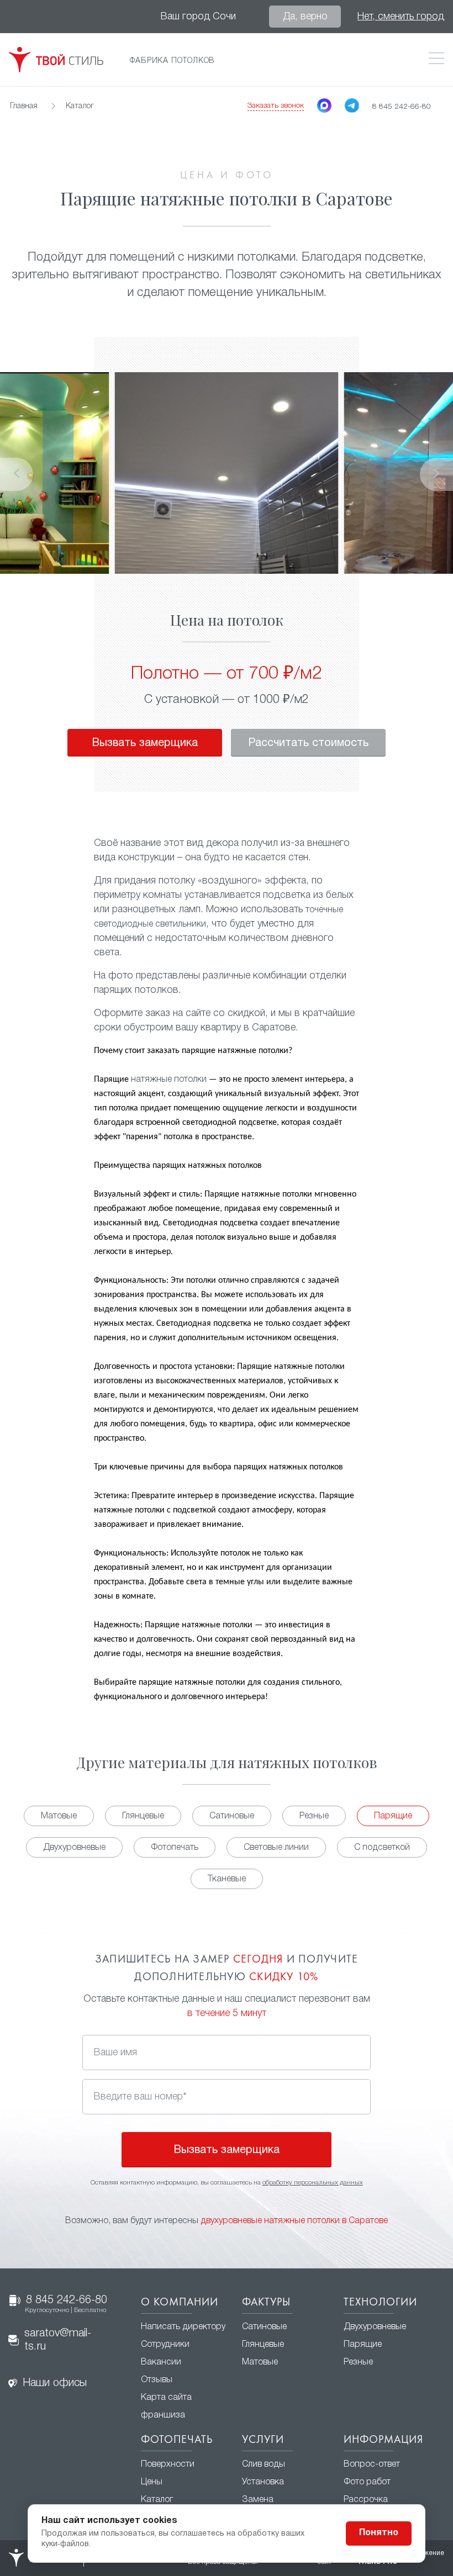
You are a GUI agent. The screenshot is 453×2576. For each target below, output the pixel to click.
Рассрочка (366, 2500)
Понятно (379, 2533)
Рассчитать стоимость (308, 743)
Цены (152, 2482)
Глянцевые (143, 1816)
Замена (258, 2500)
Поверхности (168, 2464)
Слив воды (264, 2464)
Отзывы (157, 2380)
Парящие (393, 1816)
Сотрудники (165, 2345)
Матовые (59, 1816)
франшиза (163, 2415)
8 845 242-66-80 (66, 2304)
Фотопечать (175, 1848)
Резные (314, 1816)
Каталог (157, 2500)
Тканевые (227, 1879)
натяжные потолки (169, 1080)
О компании (180, 2303)
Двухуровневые (74, 1848)
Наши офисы (55, 2383)
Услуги (263, 2440)
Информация (383, 2440)
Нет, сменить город (401, 17)
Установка (263, 2482)
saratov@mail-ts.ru (58, 2340)
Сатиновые (232, 1816)
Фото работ (367, 2482)
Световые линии (276, 1848)
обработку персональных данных (313, 2183)
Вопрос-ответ (372, 2464)
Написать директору (183, 2327)
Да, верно (305, 17)
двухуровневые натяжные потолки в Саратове (294, 2221)
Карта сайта (166, 2398)
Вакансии (161, 2362)
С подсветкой (382, 1848)
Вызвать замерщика (145, 743)
